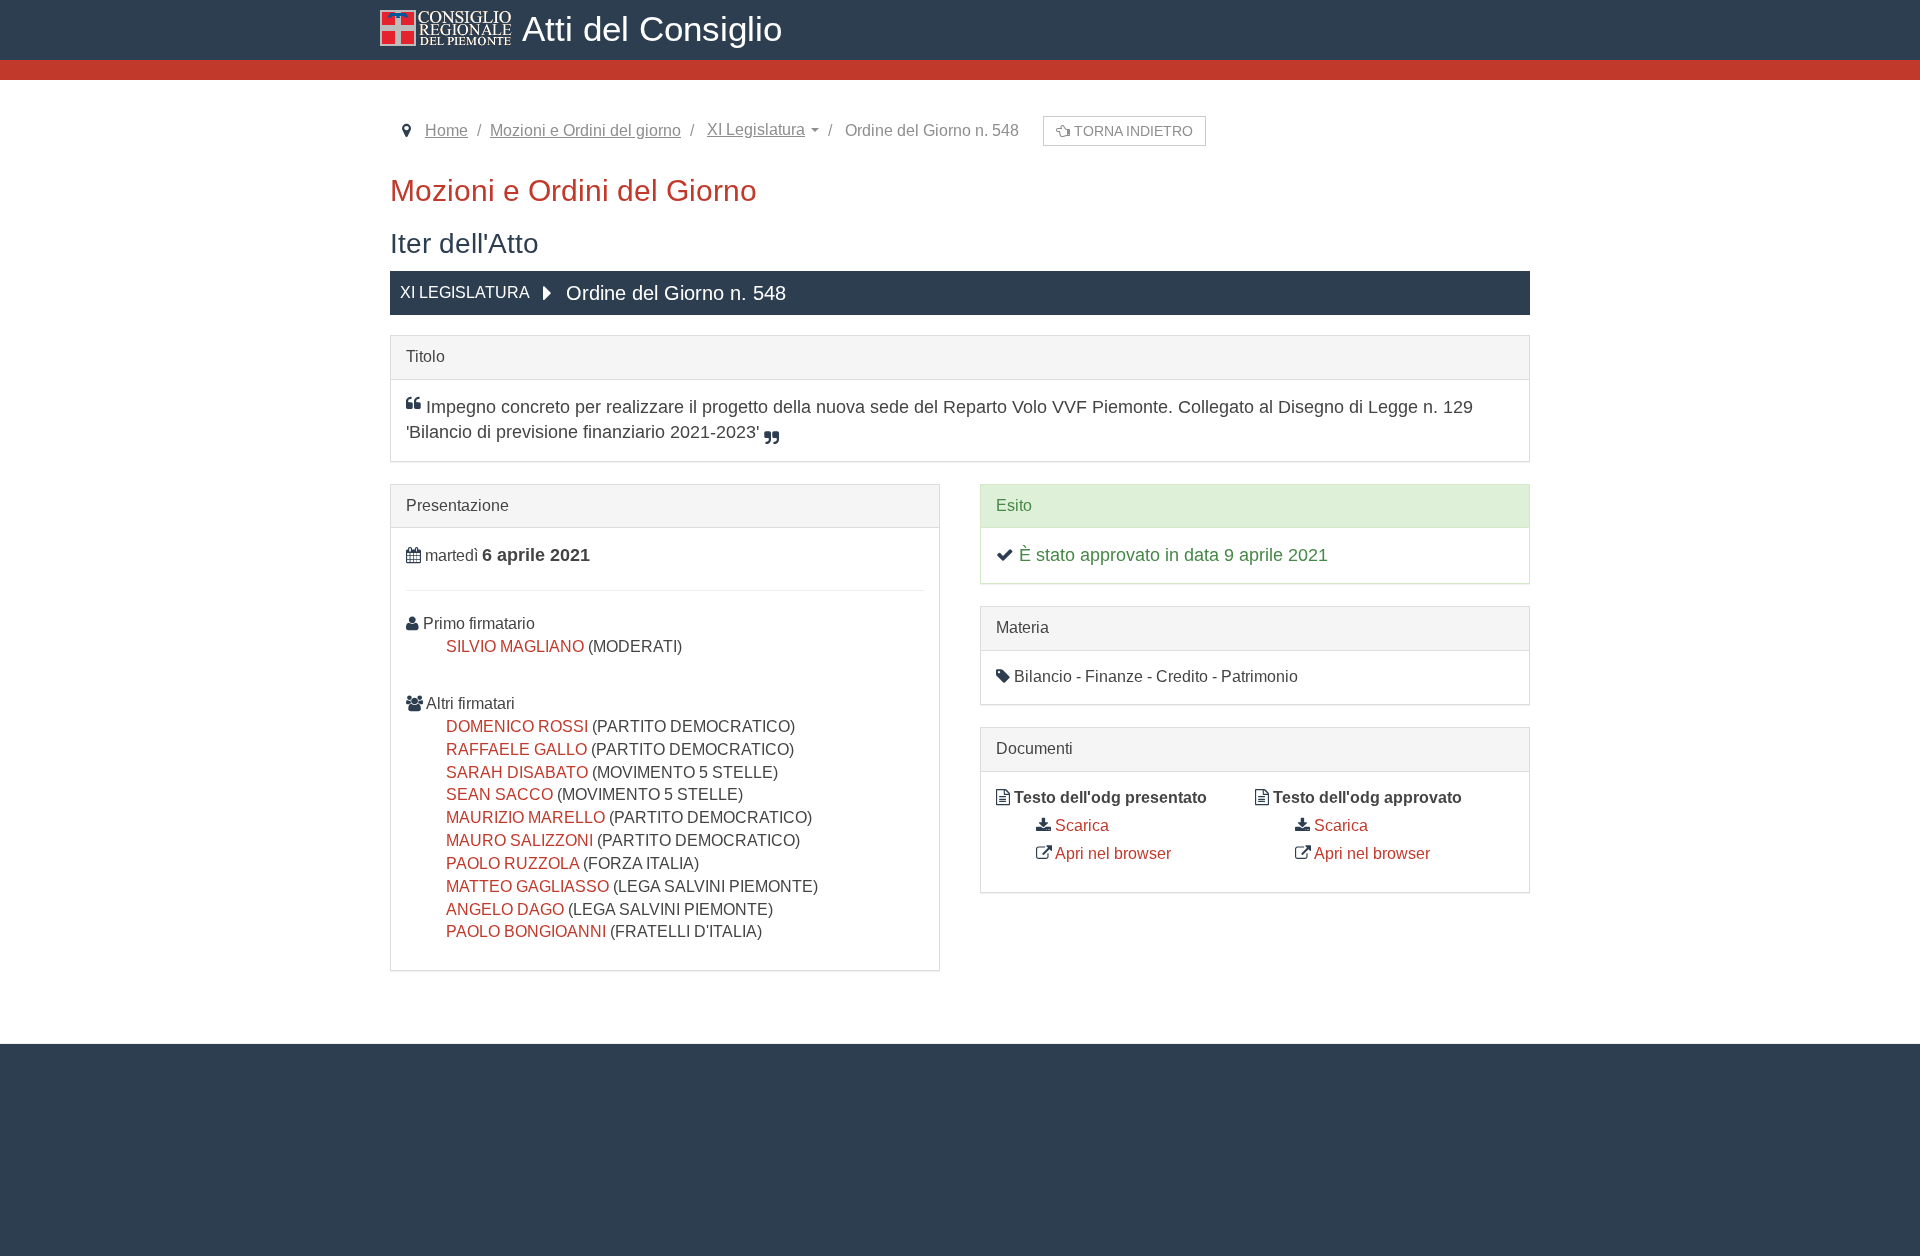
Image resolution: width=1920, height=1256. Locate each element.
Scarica (1080, 825)
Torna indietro (1131, 131)
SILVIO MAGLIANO (517, 646)
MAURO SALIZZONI (521, 840)
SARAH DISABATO (519, 772)
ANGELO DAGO (507, 909)
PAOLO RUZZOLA (514, 863)
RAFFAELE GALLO (518, 749)
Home (446, 130)
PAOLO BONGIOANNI (528, 931)
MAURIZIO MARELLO (527, 817)
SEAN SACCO (501, 794)
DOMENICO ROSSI (519, 726)
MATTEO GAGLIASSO (529, 886)
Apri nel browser (1111, 853)
